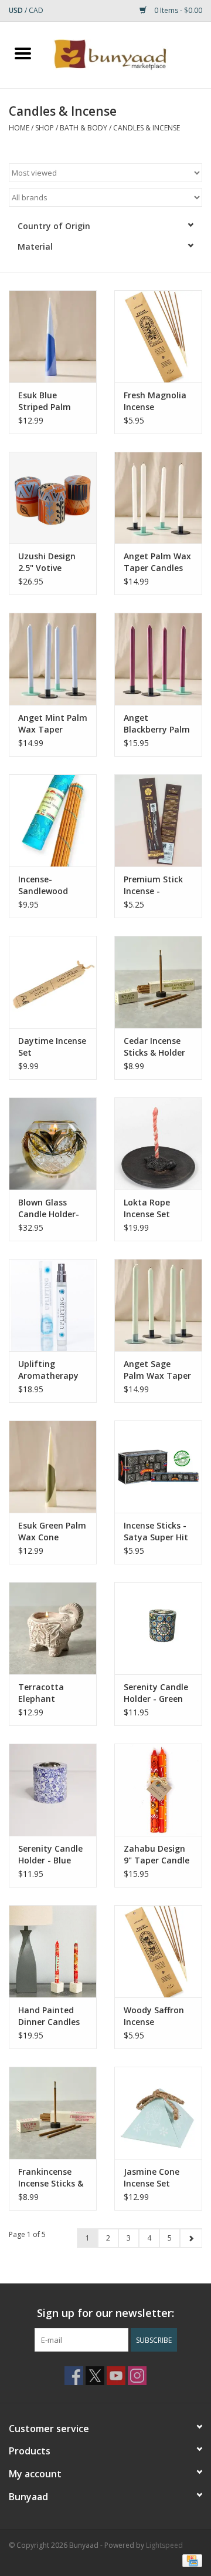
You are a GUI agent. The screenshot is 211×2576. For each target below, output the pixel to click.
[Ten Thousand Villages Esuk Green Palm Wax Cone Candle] (53, 1467)
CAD (36, 10)
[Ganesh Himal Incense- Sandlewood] (53, 820)
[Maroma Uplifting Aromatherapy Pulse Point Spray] (53, 1305)
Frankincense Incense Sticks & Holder (51, 2178)
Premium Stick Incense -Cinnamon (153, 885)
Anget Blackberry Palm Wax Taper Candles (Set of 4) (157, 724)
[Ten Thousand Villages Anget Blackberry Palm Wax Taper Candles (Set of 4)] (158, 659)
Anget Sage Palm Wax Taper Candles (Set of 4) (157, 1370)
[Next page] (191, 2238)
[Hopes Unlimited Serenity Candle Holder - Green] (158, 1628)
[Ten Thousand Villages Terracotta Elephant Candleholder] (53, 1628)
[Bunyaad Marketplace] (128, 54)
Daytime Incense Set (52, 1047)
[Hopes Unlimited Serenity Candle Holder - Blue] (53, 1790)
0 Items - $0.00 (177, 10)
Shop (45, 128)
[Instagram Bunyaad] (137, 2376)
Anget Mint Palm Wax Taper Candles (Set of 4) (53, 724)
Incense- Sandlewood (43, 885)
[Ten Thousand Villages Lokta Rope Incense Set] (158, 1143)
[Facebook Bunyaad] (74, 2376)
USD (17, 10)
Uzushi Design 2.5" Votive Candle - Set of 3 (52, 562)
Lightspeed (164, 2545)
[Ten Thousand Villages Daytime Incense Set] (53, 982)
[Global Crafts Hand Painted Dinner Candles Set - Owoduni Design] (53, 1951)
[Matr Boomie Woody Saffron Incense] (158, 1951)
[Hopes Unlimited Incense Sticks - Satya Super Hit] (158, 1467)
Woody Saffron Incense (154, 2016)
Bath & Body (84, 128)
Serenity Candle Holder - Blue (50, 1854)
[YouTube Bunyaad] (116, 2376)
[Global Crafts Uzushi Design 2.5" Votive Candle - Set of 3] (53, 498)
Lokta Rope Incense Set (147, 1208)
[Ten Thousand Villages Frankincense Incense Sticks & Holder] (53, 2113)
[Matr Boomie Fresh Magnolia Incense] (158, 336)
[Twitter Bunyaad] (95, 2376)
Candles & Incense (147, 128)
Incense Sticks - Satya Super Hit (156, 1531)
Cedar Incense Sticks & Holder (154, 1047)
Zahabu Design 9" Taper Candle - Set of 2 (156, 1855)
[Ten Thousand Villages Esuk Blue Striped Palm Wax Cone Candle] (53, 336)
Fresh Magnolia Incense (155, 401)
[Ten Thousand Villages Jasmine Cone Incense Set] (158, 2113)
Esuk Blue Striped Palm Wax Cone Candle (45, 401)
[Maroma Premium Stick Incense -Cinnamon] (158, 820)
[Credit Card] (190, 2560)
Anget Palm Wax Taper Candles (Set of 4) (157, 562)
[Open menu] (23, 53)
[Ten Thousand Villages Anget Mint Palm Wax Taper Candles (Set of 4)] (53, 659)
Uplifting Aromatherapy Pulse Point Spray (48, 1370)
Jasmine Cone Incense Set (152, 2177)
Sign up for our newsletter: (105, 2313)
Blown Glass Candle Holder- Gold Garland (49, 1208)
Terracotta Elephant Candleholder (45, 1693)
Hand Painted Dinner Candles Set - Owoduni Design (49, 2016)
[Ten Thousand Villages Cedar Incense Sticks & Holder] (158, 982)
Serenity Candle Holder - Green (156, 1693)
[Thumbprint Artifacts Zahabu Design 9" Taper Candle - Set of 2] (158, 1790)
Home (19, 128)
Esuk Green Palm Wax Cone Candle (52, 1532)
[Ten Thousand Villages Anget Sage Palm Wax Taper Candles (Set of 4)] (158, 1305)
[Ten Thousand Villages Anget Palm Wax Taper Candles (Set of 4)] (158, 498)
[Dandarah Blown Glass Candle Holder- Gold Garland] (53, 1143)
